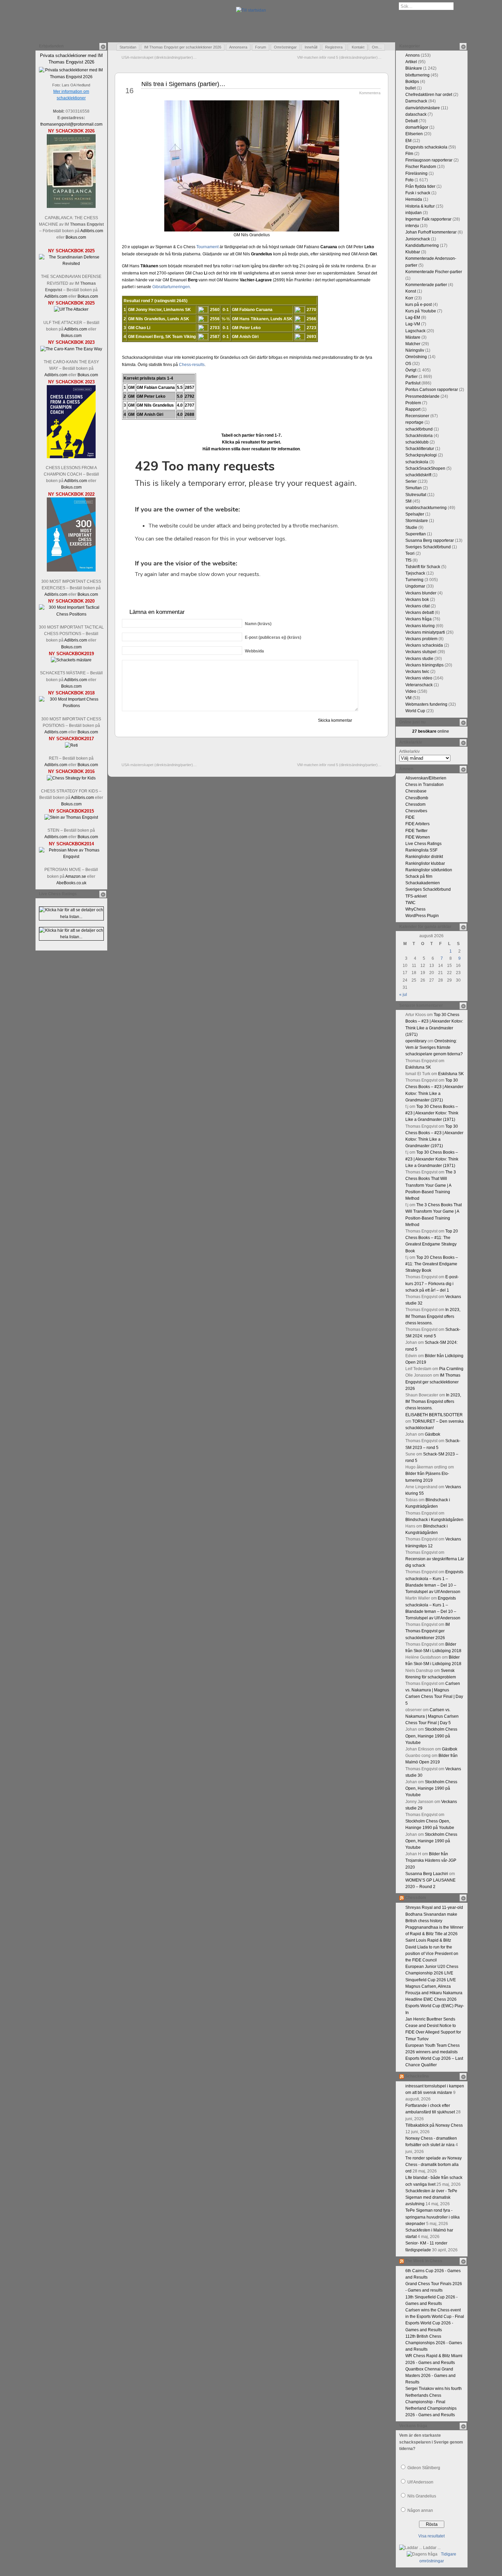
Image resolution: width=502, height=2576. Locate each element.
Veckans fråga (419, 619)
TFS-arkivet (416, 896)
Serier (411, 481)
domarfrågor (417, 127)
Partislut (413, 383)
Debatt (412, 121)
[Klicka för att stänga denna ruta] (103, 46)
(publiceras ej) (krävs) (273, 637)
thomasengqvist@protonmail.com (71, 124)
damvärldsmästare (423, 108)
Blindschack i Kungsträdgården (434, 1520)
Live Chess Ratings (423, 844)
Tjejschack (415, 573)
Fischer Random (421, 167)
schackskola (417, 462)
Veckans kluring (420, 626)
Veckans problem (421, 639)
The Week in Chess (424, 2261)
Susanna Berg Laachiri (427, 1874)
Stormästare (417, 521)
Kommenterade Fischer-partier (434, 272)
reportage (414, 422)
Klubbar (413, 252)
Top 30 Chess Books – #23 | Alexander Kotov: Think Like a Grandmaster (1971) (432, 1113)
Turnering (414, 580)
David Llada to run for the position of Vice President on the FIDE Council (432, 1954)
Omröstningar (285, 47)
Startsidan (128, 47)
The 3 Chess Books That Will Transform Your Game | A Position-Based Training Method (431, 1185)
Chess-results (192, 365)
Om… (377, 47)
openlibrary (416, 1041)
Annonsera (238, 47)
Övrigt (411, 370)
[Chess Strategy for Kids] (71, 778)
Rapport (413, 409)
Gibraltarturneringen (171, 287)
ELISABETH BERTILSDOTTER (434, 1415)
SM (408, 501)
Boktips (412, 82)
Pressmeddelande (422, 396)
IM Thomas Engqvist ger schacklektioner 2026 (183, 47)
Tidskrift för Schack (423, 567)
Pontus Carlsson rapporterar (432, 390)
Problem (413, 403)
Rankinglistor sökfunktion (429, 870)
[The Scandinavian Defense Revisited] (71, 264)
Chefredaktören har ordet (429, 95)
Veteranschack (419, 685)
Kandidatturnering (422, 245)
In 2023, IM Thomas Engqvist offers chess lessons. (433, 1316)
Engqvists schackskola (426, 147)
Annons (413, 55)
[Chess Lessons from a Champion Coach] (71, 457)
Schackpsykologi (421, 455)
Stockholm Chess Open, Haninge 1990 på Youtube (431, 1736)
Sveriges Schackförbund (428, 547)
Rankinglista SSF (421, 850)
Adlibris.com (92, 231)
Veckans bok (417, 600)
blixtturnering (417, 75)
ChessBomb (417, 798)
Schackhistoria (419, 436)
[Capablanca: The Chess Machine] (71, 207)
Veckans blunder (421, 593)
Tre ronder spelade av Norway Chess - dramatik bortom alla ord (434, 2165)
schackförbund (419, 429)
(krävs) (258, 624)
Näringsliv (415, 350)
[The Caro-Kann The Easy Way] (71, 349)
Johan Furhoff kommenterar (431, 232)
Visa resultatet (431, 2536)
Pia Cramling (451, 1369)
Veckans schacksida (424, 645)
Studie (411, 527)
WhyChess (415, 909)
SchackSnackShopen (425, 468)
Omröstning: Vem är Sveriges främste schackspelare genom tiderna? (434, 1047)
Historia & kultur (420, 206)
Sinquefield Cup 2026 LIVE (431, 1980)
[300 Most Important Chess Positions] (71, 706)
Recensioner (417, 416)
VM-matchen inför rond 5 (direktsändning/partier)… (339, 57)
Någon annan (420, 2510)
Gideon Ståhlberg (424, 2468)
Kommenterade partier (426, 285)
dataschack (416, 114)
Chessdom (415, 804)
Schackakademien (423, 883)
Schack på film (419, 876)
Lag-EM (413, 318)
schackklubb (417, 442)
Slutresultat (416, 495)
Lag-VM (413, 324)
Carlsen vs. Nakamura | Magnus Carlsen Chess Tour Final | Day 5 (432, 1716)
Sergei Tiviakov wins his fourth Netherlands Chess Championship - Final (434, 2395)
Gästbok (433, 1434)
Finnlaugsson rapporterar (429, 160)
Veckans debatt (420, 613)
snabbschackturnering (426, 508)
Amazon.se (76, 876)
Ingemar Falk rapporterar (428, 219)
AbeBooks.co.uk (71, 883)
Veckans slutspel (421, 652)
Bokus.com (76, 237)
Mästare (413, 337)
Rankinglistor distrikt (424, 857)
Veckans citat (417, 606)
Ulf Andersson (420, 2482)
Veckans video (419, 678)
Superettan (416, 534)
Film (409, 154)
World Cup (415, 711)
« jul (403, 995)
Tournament (207, 247)
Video (411, 691)
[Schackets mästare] (71, 660)
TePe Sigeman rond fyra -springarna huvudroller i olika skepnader (433, 2217)
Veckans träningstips (424, 665)
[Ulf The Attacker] (71, 309)
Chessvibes (416, 811)
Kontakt (358, 47)
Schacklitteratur (420, 449)
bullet (410, 88)
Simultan (414, 488)
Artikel (411, 62)
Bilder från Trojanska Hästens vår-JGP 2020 (431, 1860)
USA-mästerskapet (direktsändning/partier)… (159, 57)
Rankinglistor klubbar (425, 863)
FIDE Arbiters (417, 824)
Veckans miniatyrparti (425, 632)
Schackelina (417, 2076)
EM (408, 141)
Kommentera (370, 93)
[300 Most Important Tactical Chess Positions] (71, 614)
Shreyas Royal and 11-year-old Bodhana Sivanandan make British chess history (434, 1914)
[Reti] (71, 745)
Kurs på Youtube (421, 311)
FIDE (410, 817)
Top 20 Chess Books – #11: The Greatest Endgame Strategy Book (432, 1264)
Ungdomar (415, 586)
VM (408, 698)
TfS (408, 560)
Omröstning (416, 357)
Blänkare (414, 68)
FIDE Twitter (416, 831)
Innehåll (311, 47)
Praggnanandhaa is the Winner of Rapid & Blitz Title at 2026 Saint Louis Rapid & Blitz (434, 1934)
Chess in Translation (424, 785)
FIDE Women (418, 837)
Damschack (416, 101)
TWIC (410, 903)
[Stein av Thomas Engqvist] (71, 817)
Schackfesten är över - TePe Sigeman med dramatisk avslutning (431, 2197)
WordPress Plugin (422, 916)
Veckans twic (417, 672)
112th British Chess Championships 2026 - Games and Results (434, 2343)
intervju (412, 226)
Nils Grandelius (422, 2496)
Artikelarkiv (409, 751)
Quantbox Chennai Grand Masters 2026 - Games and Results (430, 2376)
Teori (410, 553)
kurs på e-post (419, 305)
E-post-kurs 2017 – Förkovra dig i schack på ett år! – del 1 (432, 1283)
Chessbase (416, 791)
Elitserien (414, 134)
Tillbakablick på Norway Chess (434, 2125)
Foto (409, 180)
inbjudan (414, 213)
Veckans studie (419, 659)
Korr (409, 298)
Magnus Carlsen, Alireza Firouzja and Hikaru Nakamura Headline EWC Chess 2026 (434, 1993)
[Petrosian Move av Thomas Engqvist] (71, 857)
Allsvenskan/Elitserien (426, 778)
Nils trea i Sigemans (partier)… (183, 84)
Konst (411, 291)
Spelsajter (415, 514)
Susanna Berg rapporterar (430, 540)
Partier (412, 377)
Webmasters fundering (426, 704)
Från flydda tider (420, 186)
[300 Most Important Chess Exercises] (71, 570)
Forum (261, 47)
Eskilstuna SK (418, 1067)
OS (408, 364)
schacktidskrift (418, 475)
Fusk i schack (418, 193)
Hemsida (414, 199)
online (431, 731)
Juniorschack (418, 239)
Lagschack (415, 331)
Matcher (413, 344)
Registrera (334, 47)
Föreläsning (416, 173)
